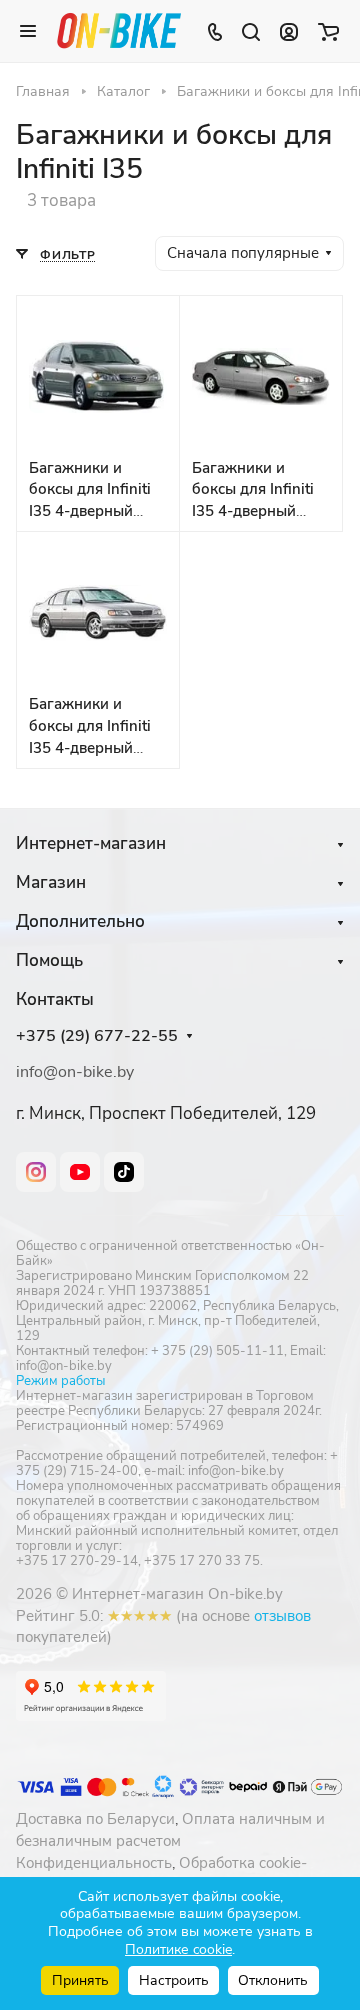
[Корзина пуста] (328, 31)
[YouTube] (80, 1172)
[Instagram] (36, 1172)
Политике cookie (178, 1949)
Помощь (49, 960)
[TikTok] (124, 1172)
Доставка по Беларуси (95, 1819)
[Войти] (289, 31)
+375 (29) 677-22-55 (97, 1036)
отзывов (282, 1616)
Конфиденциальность (94, 1863)
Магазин (51, 882)
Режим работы (60, 1381)
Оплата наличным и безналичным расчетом (170, 1830)
